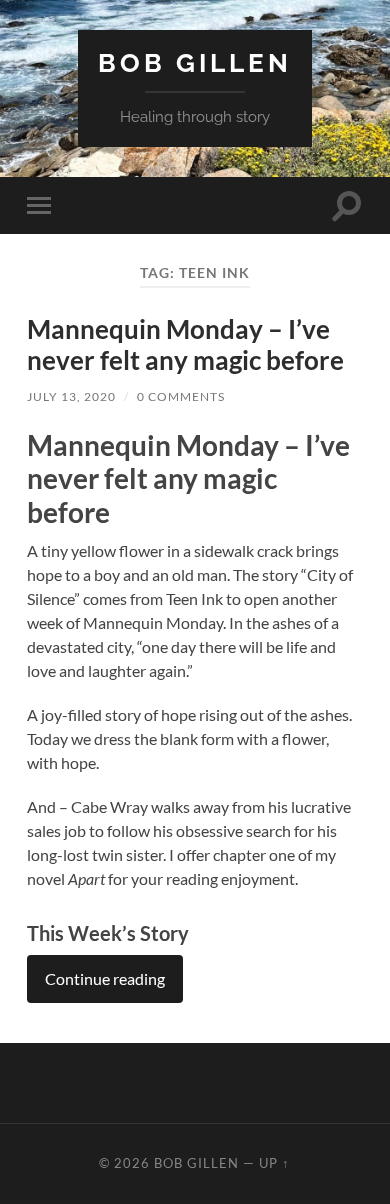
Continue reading (105, 978)
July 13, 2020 (71, 396)
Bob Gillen (195, 62)
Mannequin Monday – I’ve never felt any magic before (185, 345)
